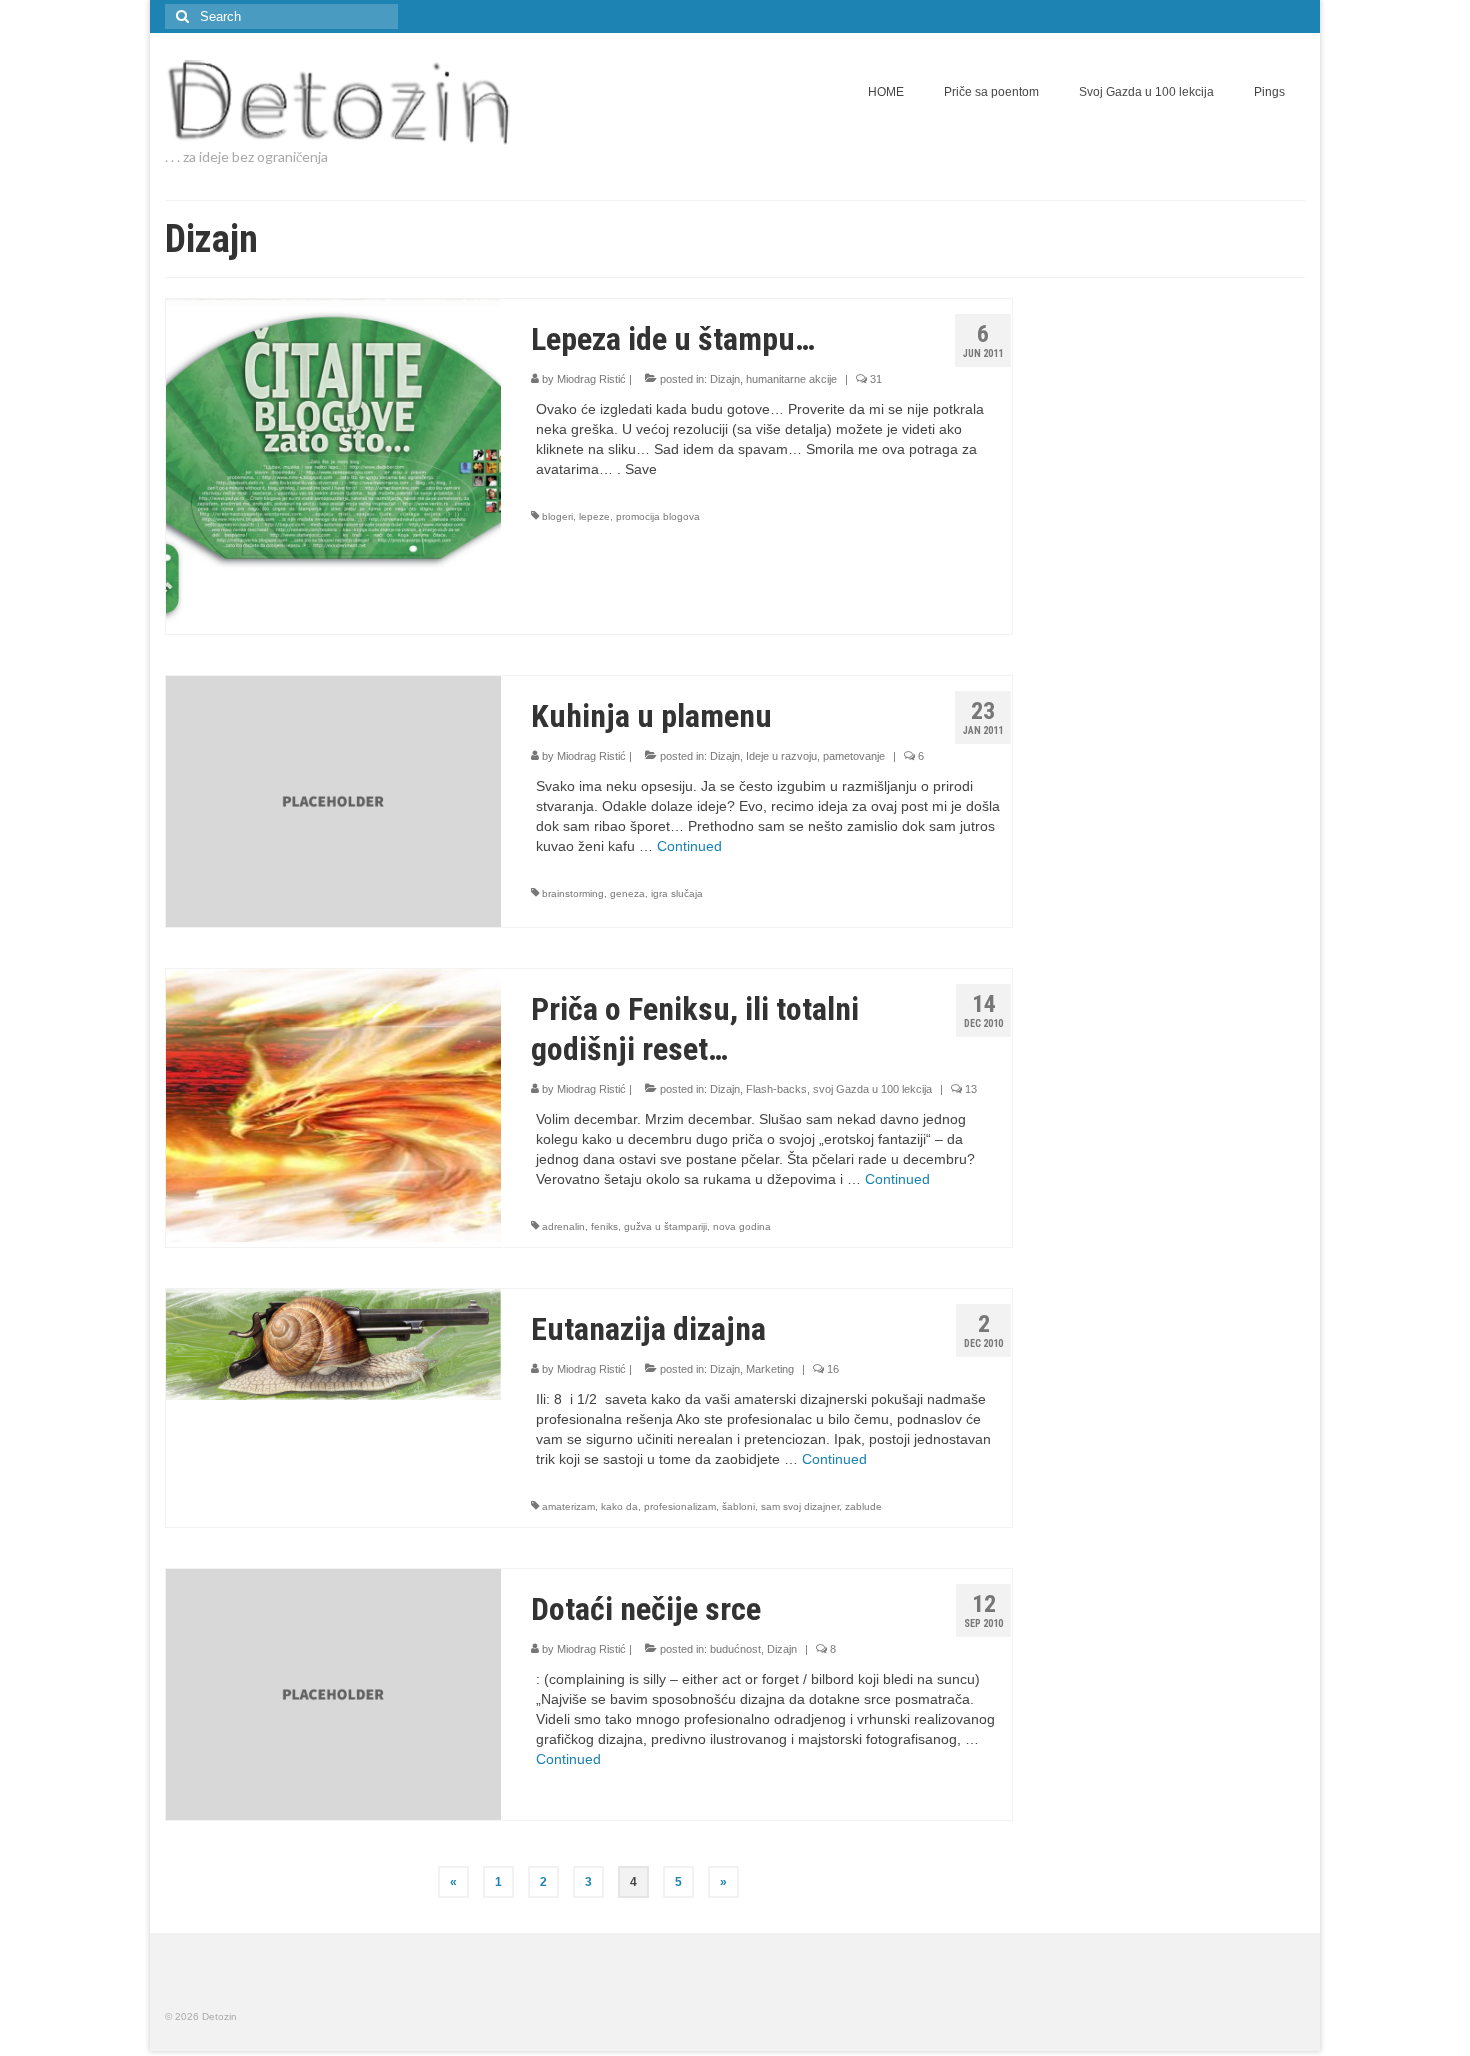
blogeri (557, 516)
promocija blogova (658, 516)
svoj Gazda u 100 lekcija (872, 1089)
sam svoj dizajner (800, 1506)
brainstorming (573, 893)
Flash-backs (776, 1089)
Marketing (770, 1369)
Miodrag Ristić (591, 379)
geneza (627, 893)
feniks (604, 1226)
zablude (863, 1506)
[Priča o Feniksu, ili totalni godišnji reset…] (333, 1104)
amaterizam (568, 1506)
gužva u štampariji (665, 1226)
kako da (619, 1506)
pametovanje (854, 756)
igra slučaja (677, 893)
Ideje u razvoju (781, 756)
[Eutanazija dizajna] (333, 1343)
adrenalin (563, 1226)
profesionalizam (680, 1506)
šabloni (738, 1506)
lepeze (594, 516)
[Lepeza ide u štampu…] (333, 465)
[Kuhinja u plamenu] (333, 800)
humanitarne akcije (791, 379)
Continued (689, 846)
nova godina (742, 1226)
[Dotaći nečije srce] (333, 1693)
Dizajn (725, 379)
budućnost (735, 1649)
